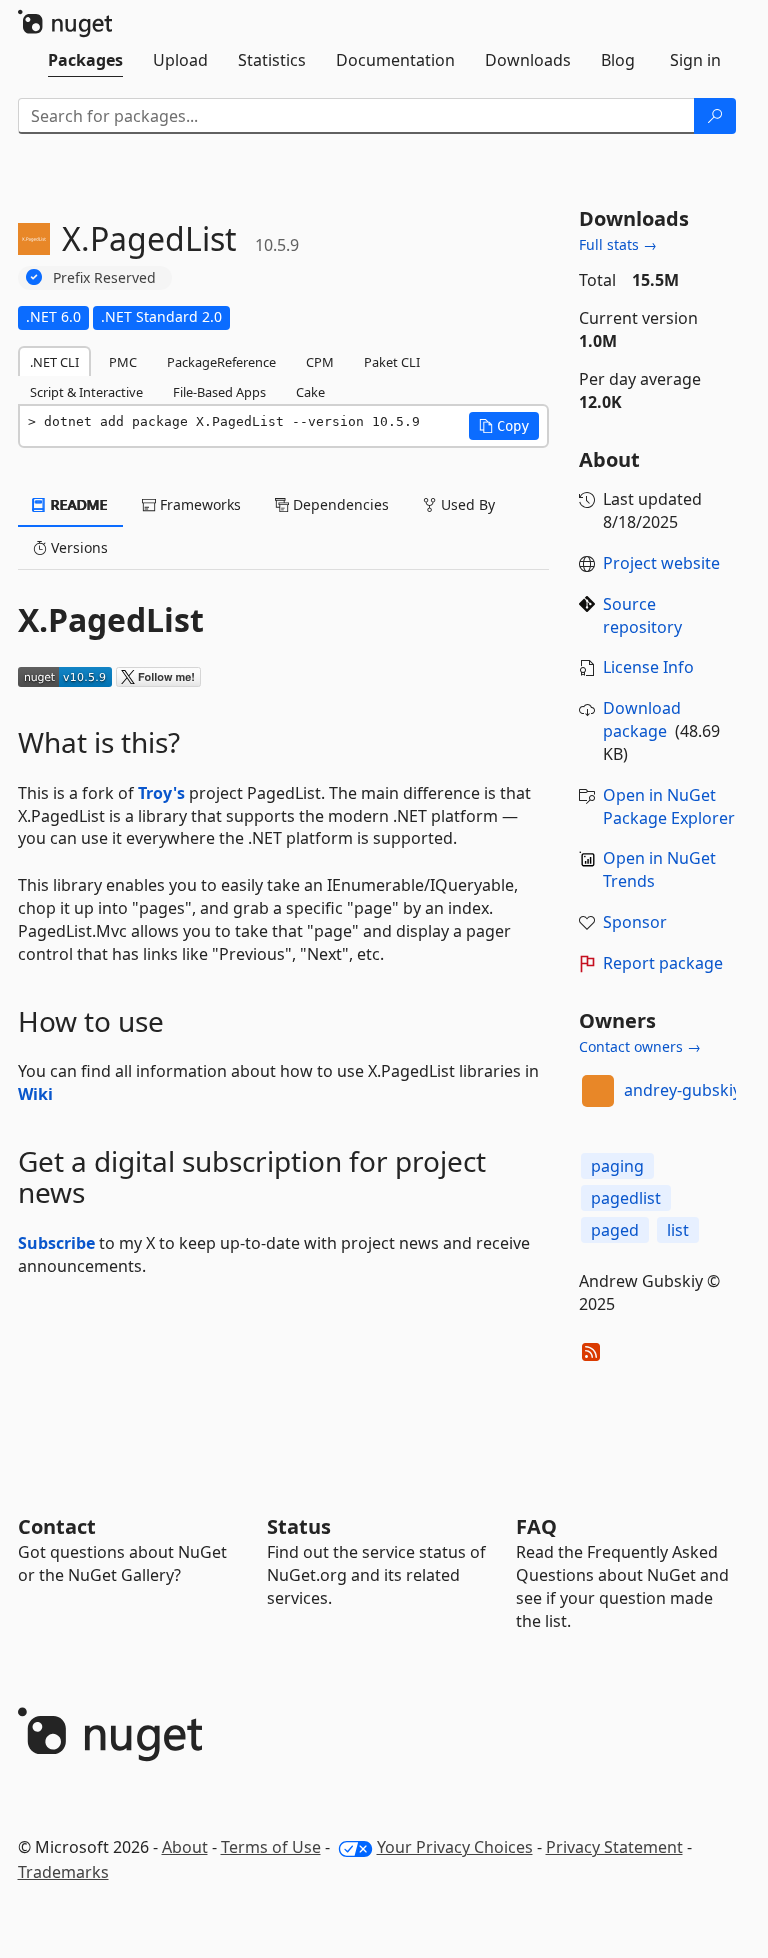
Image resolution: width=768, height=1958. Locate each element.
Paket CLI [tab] (392, 362)
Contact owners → (640, 1046)
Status (299, 1526)
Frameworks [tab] (198, 504)
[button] (504, 426)
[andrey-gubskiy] (598, 1091)
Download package (642, 719)
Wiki (35, 1094)
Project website (661, 563)
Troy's (161, 793)
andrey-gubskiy (682, 1090)
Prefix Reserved (104, 277)
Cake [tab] (310, 392)
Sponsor (635, 922)
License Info (648, 667)
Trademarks (63, 1872)
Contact (57, 1526)
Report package (663, 963)
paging (617, 1166)
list (678, 1230)
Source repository (642, 615)
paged (615, 1230)
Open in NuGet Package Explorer (669, 806)
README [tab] (77, 504)
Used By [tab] (466, 504)
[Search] (715, 116)
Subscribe (56, 1243)
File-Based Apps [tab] (219, 392)
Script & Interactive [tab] (86, 392)
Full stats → (618, 244)
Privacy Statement (614, 1847)
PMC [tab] (123, 362)
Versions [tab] (77, 547)
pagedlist (626, 1198)
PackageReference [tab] (221, 362)
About (185, 1847)
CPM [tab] (320, 362)
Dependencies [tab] (339, 504)
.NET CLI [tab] (54, 362)
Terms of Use (271, 1847)
